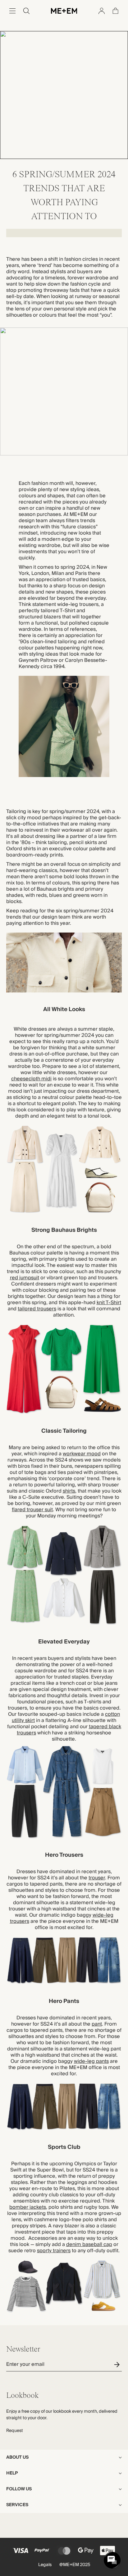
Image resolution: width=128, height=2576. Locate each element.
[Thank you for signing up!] (118, 2364)
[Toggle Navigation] (12, 11)
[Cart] (116, 11)
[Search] (26, 11)
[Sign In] (102, 11)
